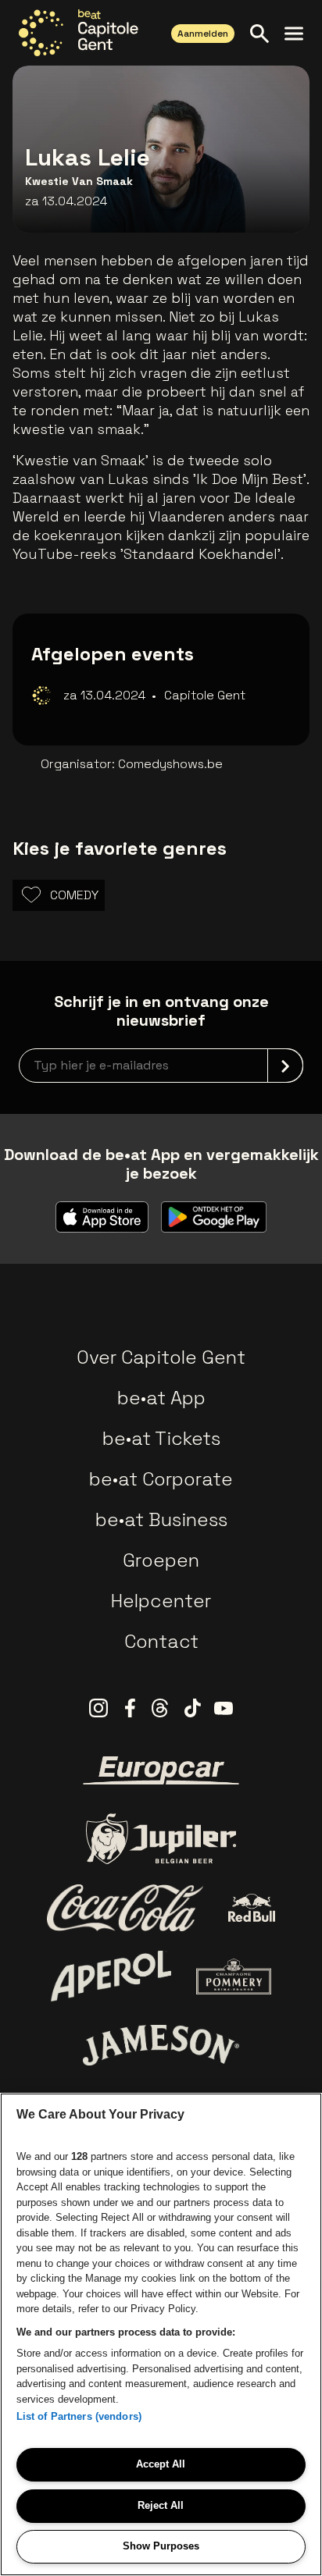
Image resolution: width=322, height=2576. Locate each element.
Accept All (161, 2464)
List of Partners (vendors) (79, 2416)
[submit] (285, 1066)
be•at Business (161, 1519)
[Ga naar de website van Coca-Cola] (125, 1908)
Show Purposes (161, 2546)
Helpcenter (161, 1601)
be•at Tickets (161, 1438)
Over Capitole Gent (161, 1357)
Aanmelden (203, 34)
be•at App (161, 1398)
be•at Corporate (161, 1479)
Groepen (161, 1560)
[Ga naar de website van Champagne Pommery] (234, 1976)
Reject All (161, 2505)
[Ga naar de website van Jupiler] (161, 1839)
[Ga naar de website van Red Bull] (252, 1908)
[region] (161, 2334)
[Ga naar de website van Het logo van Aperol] (111, 1976)
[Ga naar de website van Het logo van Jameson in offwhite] (161, 2045)
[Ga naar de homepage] (79, 33)
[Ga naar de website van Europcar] (161, 1770)
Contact (161, 1641)
